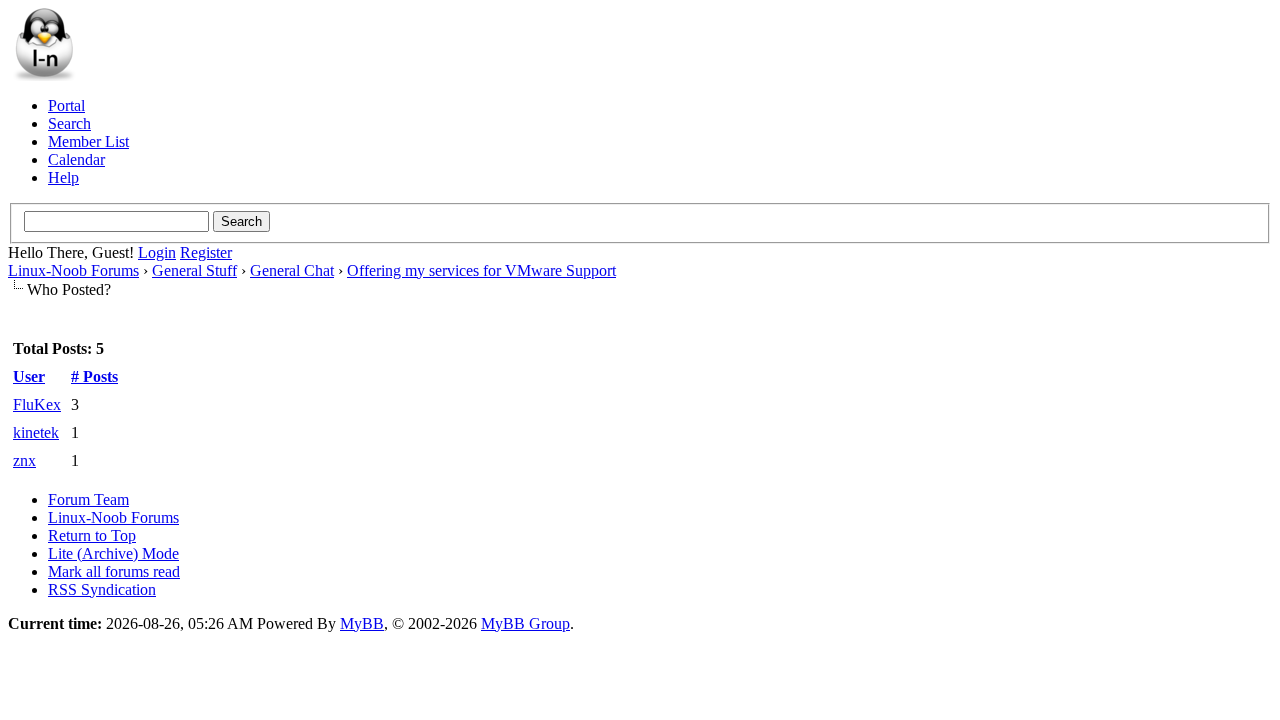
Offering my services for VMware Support (481, 270)
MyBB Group (525, 623)
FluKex (37, 404)
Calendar (76, 159)
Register (206, 252)
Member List (88, 141)
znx (24, 460)
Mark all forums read (114, 571)
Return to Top (92, 535)
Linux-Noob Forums (73, 270)
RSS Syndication (102, 589)
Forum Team (88, 499)
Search (69, 123)
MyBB (362, 623)
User (29, 376)
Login (157, 252)
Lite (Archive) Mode (113, 553)
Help (63, 177)
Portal (66, 105)
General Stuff (194, 270)
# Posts (94, 376)
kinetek (36, 432)
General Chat (292, 270)
